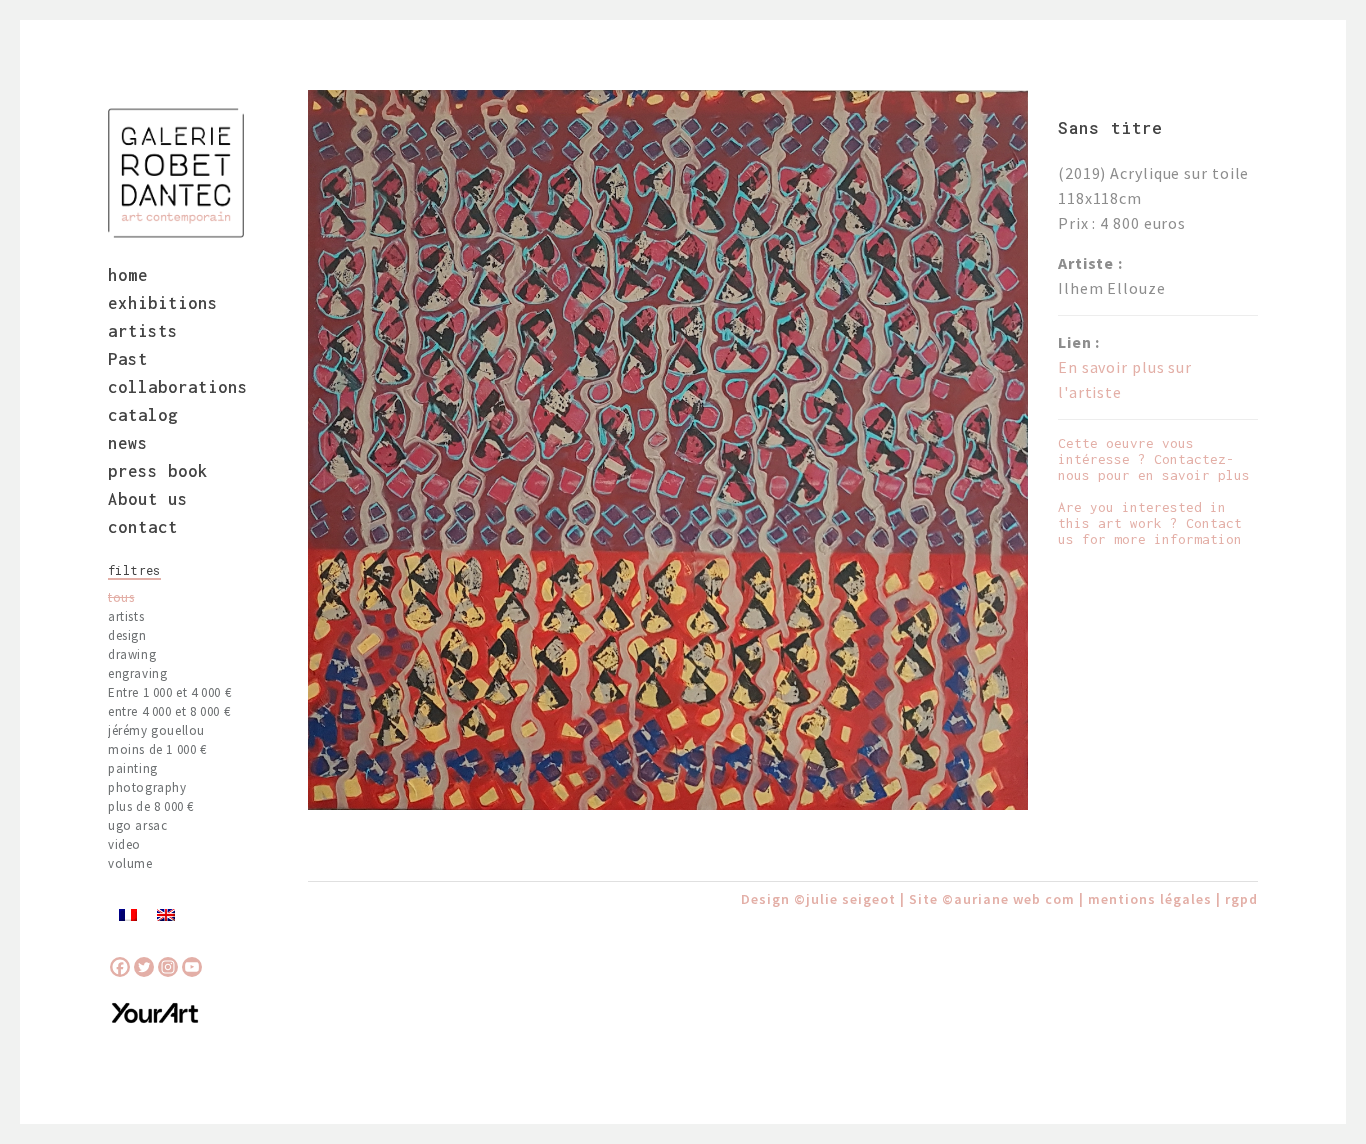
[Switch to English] (166, 914)
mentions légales (1150, 899)
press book (158, 471)
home (128, 275)
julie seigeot (851, 899)
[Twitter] (144, 967)
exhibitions (163, 303)
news (128, 443)
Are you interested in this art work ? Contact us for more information (1150, 523)
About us (148, 499)
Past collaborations (178, 373)
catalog (143, 415)
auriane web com (1014, 899)
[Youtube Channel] (192, 967)
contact (143, 527)
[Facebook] (120, 967)
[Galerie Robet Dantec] (176, 173)
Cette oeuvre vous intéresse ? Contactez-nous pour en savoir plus (1154, 459)
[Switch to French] (128, 914)
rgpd (1241, 899)
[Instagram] (168, 967)
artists (143, 331)
